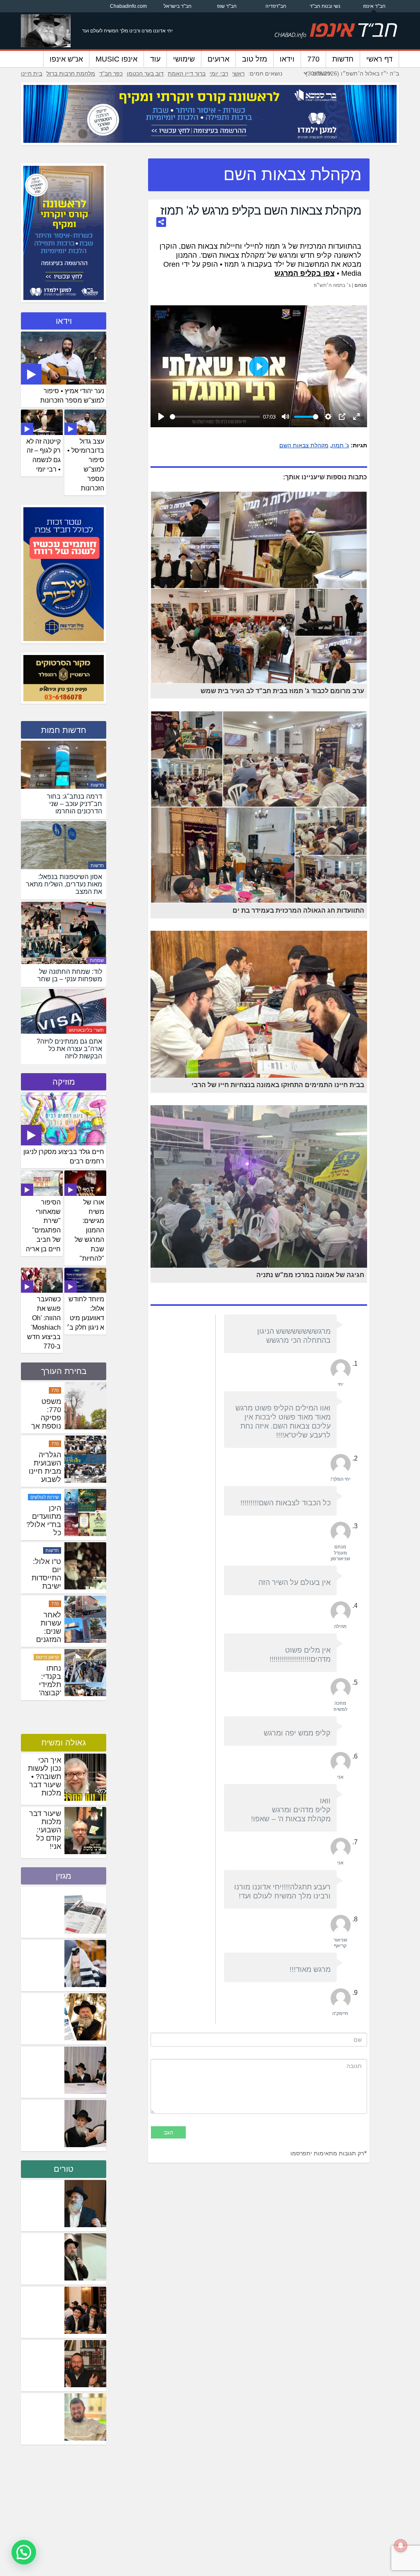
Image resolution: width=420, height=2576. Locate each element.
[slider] (215, 417)
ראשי (238, 73)
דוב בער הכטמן (145, 73)
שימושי (184, 59)
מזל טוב (255, 59)
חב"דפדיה (276, 6)
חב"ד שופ (227, 6)
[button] (24, 2552)
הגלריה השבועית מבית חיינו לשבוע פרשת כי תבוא (45, 1529)
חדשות (343, 59)
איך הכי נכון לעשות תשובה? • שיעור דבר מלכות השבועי (45, 1781)
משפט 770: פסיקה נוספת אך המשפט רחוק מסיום (46, 1479)
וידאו (287, 59)
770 (313, 59)
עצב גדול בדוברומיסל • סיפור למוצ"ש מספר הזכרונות (86, 465)
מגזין (64, 1876)
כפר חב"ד (111, 73)
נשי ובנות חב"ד (325, 6)
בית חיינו (32, 73)
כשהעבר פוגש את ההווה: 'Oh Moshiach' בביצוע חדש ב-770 (44, 1322)
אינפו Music (116, 59)
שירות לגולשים (45, 1550)
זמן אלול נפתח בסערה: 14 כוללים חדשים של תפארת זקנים (44, 1426)
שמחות (97, 960)
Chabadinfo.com (128, 6)
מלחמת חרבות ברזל (71, 73)
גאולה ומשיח (64, 1743)
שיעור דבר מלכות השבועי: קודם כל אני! (45, 1830)
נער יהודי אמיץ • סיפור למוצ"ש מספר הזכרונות (72, 396)
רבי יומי (219, 73)
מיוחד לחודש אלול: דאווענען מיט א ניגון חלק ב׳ (86, 1313)
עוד (155, 59)
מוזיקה (64, 1082)
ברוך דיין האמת (187, 73)
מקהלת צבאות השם (304, 445)
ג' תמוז (340, 445)
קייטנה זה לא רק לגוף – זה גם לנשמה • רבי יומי (43, 456)
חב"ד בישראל (178, 6)
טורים (64, 2169)
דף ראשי (379, 59)
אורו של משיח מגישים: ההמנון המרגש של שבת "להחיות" (89, 1230)
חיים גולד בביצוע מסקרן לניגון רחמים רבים (64, 1156)
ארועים (218, 59)
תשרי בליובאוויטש (86, 1030)
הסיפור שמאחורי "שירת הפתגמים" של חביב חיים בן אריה (43, 1226)
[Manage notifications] (401, 2546)
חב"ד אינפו (374, 6)
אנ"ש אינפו (66, 59)
